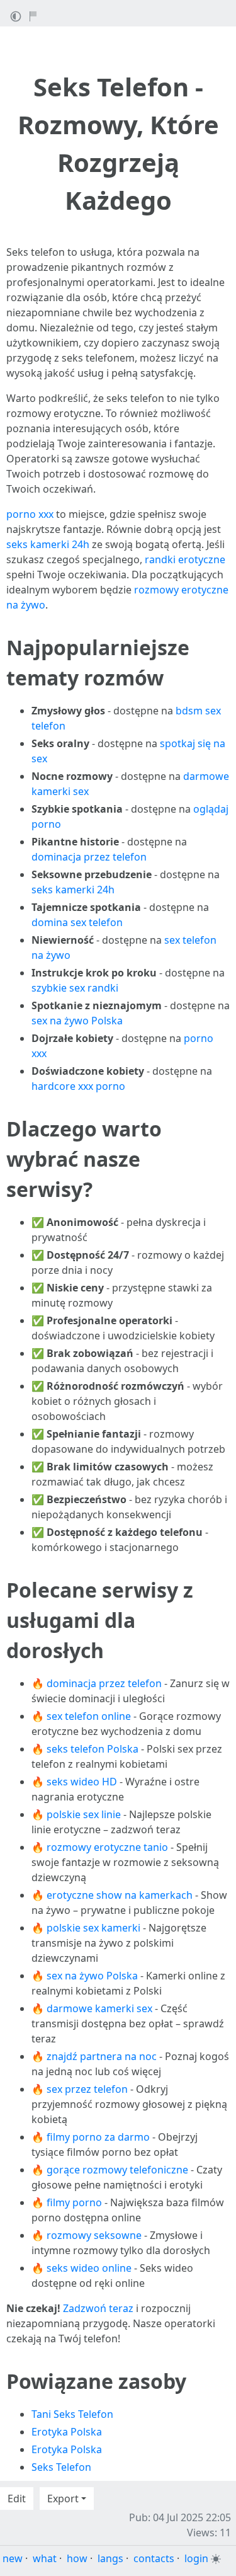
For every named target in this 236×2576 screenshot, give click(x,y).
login (196, 2558)
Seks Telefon (61, 2467)
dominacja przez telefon (89, 857)
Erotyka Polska (67, 2432)
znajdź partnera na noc (102, 2056)
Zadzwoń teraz (98, 2308)
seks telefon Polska (93, 1749)
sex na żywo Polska (77, 1021)
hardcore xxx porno (78, 1086)
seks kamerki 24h (48, 544)
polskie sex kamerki (93, 1928)
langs (110, 2558)
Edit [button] (17, 2499)
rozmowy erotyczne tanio (107, 1847)
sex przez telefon (87, 2089)
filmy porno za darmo (98, 2137)
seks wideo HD (82, 1782)
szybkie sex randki (75, 988)
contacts (154, 2558)
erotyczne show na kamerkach (120, 1895)
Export (63, 2499)
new (13, 2558)
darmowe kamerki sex (99, 2008)
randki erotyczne (185, 559)
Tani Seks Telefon (72, 2414)
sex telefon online (89, 1716)
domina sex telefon (77, 922)
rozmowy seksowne (94, 2235)
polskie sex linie (84, 1814)
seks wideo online (89, 2268)
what (45, 2558)
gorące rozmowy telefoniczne (117, 2170)
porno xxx (30, 514)
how (77, 2558)
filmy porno (74, 2202)
